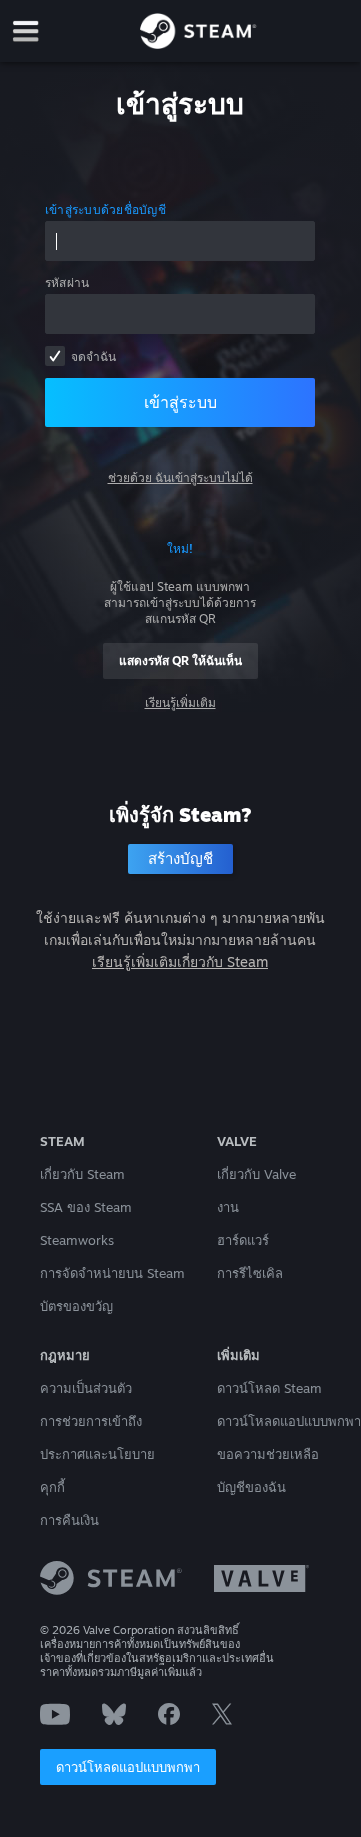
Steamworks (77, 1240)
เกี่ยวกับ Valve (256, 1174)
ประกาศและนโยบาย (97, 1454)
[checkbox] (55, 356)
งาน (228, 1207)
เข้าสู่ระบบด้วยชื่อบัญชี (105, 209)
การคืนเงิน (69, 1520)
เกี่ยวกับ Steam (82, 1174)
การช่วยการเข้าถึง (91, 1421)
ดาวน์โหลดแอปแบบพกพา (128, 1767)
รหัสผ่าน (67, 282)
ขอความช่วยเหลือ (268, 1454)
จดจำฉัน (93, 356)
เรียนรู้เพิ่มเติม (180, 702)
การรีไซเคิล (250, 1273)
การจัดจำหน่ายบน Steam (112, 1273)
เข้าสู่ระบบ (180, 402)
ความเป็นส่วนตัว (86, 1388)
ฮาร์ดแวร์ (243, 1240)
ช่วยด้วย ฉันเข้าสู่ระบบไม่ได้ (180, 477)
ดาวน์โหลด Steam (269, 1388)
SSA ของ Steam (86, 1207)
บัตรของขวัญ (76, 1306)
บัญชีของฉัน (251, 1487)
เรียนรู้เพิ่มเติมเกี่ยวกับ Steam (180, 961)
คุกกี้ (52, 1487)
